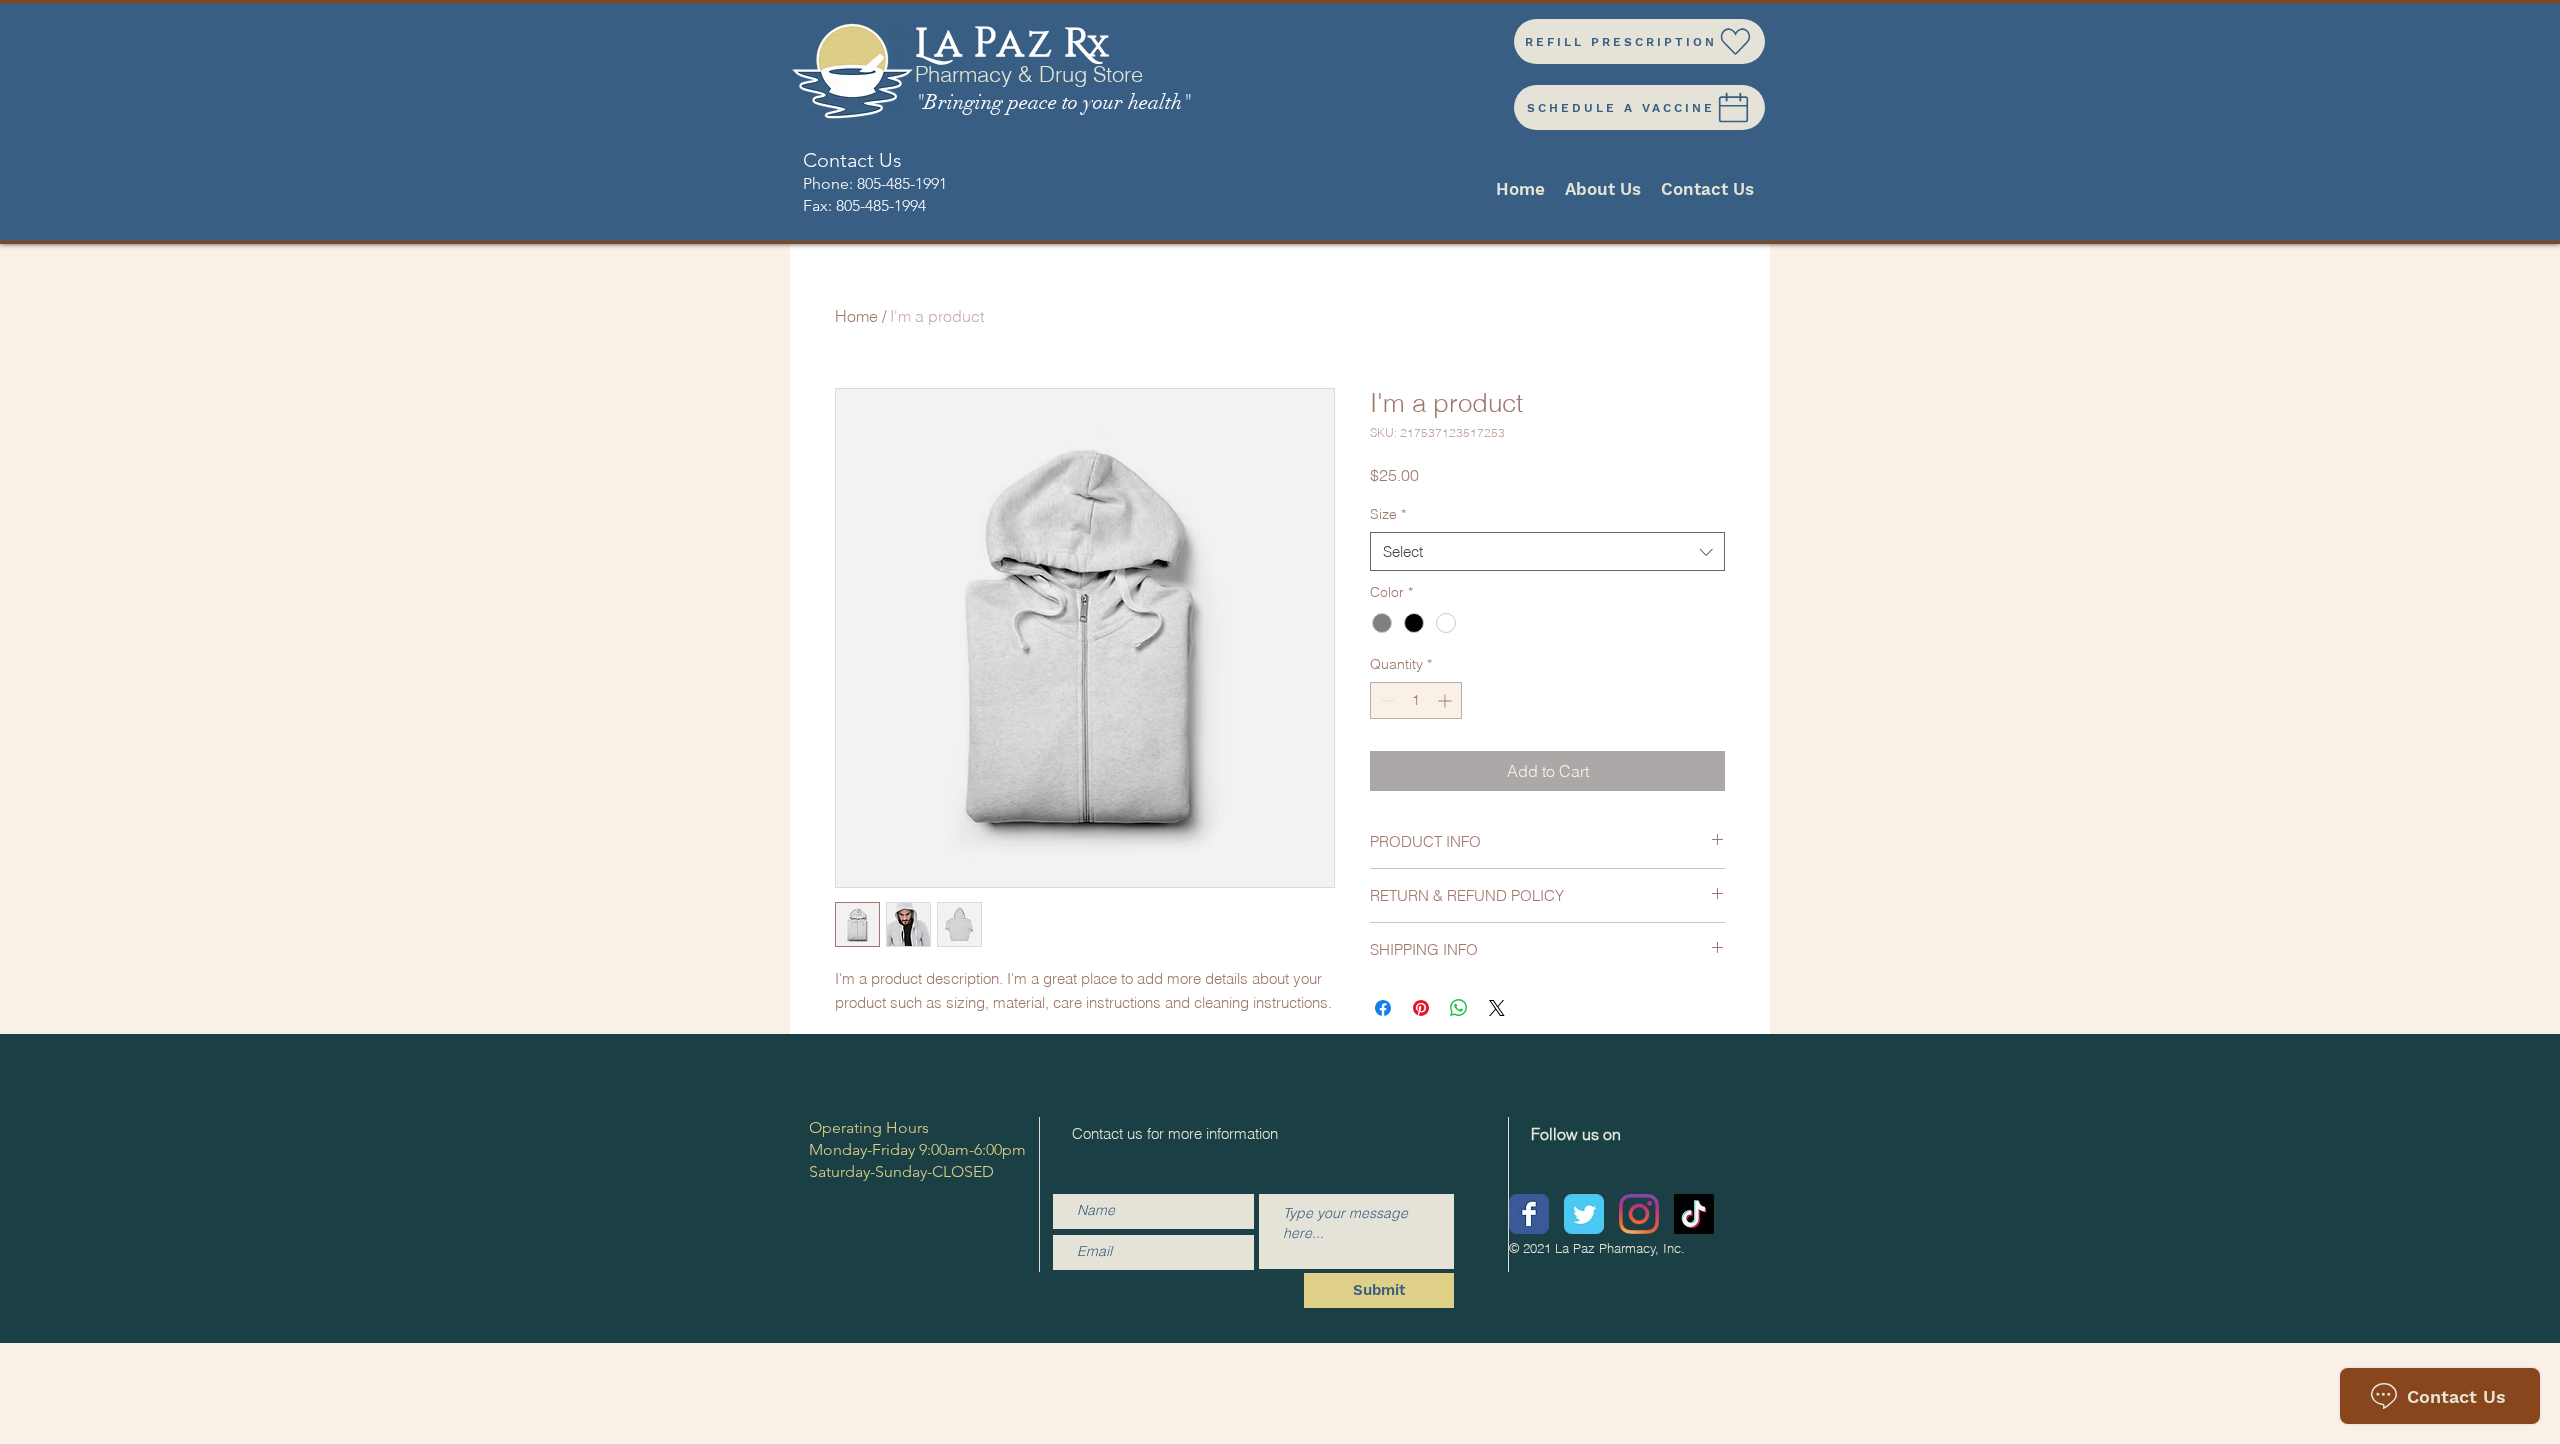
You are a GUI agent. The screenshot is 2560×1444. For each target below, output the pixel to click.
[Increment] (1446, 700)
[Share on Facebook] (1383, 1008)
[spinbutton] (1416, 700)
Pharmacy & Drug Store (1029, 74)
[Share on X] (1497, 1008)
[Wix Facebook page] (1529, 1214)
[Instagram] (1639, 1214)
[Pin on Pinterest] (1421, 1008)
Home (856, 316)
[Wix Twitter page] (1584, 1214)
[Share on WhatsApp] (1459, 1008)
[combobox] (1547, 551)
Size (1388, 514)
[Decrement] (1385, 700)
